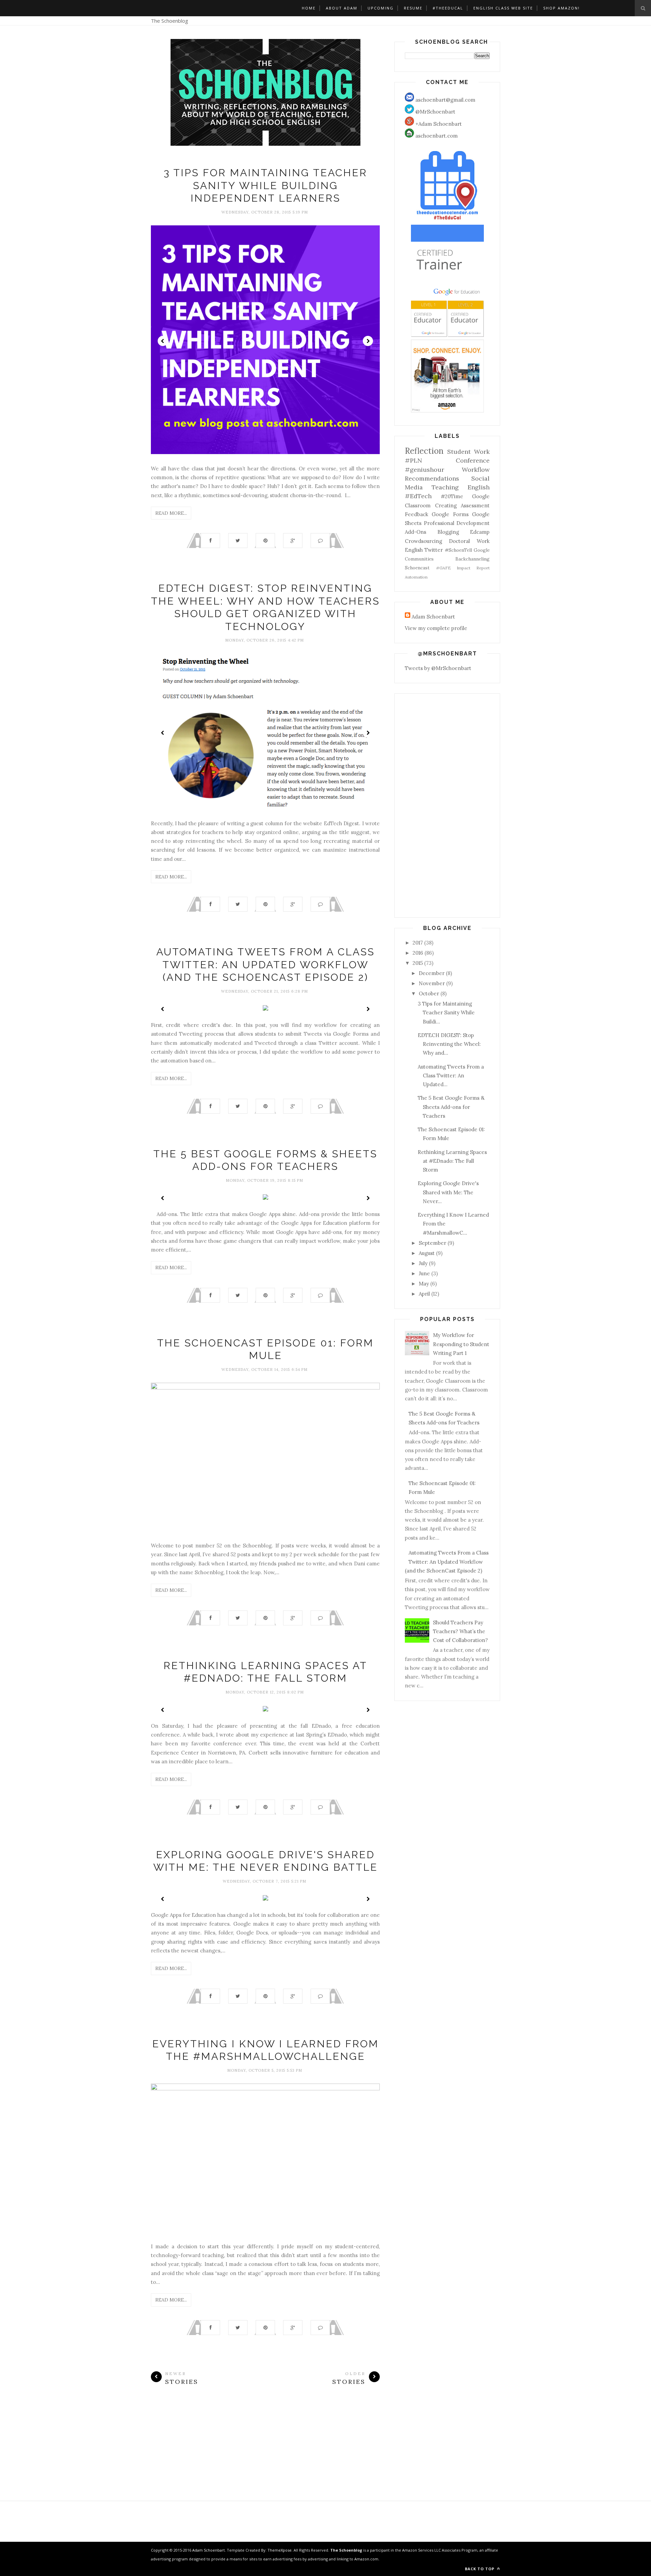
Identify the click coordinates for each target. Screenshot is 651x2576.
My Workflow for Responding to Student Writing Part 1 (461, 1344)
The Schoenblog (170, 21)
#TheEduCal (448, 8)
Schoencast (417, 568)
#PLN (413, 460)
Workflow (476, 470)
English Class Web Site (503, 8)
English (414, 550)
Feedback (417, 514)
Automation (416, 577)
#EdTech (418, 496)
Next (368, 341)
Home (309, 8)
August (427, 1253)
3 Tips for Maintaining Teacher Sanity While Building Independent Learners (265, 185)
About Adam (342, 8)
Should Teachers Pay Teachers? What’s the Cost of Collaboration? (460, 1631)
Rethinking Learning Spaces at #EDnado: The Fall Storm (452, 1161)
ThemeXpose (280, 2550)
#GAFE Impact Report (463, 568)
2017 (418, 943)
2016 (418, 953)
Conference (473, 460)
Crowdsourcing (423, 541)
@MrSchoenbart (435, 112)
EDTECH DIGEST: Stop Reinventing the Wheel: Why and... (449, 1044)
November (432, 983)
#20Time (452, 496)
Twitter (434, 550)
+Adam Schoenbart (438, 124)
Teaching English (461, 487)
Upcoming (381, 8)
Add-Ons (416, 532)
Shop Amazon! (561, 8)
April (424, 1294)
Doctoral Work (469, 541)
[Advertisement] (265, 2453)
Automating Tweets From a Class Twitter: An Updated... (451, 1076)
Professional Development (457, 523)
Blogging (448, 532)
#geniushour (425, 470)
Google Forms (450, 514)
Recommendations (432, 478)
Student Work (468, 452)
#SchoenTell (458, 550)
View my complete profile (436, 628)
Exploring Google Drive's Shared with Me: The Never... (448, 1192)
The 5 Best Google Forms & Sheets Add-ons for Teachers (451, 1107)
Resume (413, 8)
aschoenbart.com (436, 136)
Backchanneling (472, 559)
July (423, 1263)
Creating (446, 505)
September (432, 1243)
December (432, 973)
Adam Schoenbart (433, 617)
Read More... (171, 513)
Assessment (475, 505)
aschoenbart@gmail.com (445, 100)
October (429, 993)
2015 (418, 963)
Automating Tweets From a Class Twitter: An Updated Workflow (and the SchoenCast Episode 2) (265, 965)
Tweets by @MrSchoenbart (438, 668)
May (424, 1284)
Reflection (424, 451)
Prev (163, 341)
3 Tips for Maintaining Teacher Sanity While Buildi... (446, 1013)
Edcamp (480, 532)
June (424, 1273)
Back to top (480, 2569)
